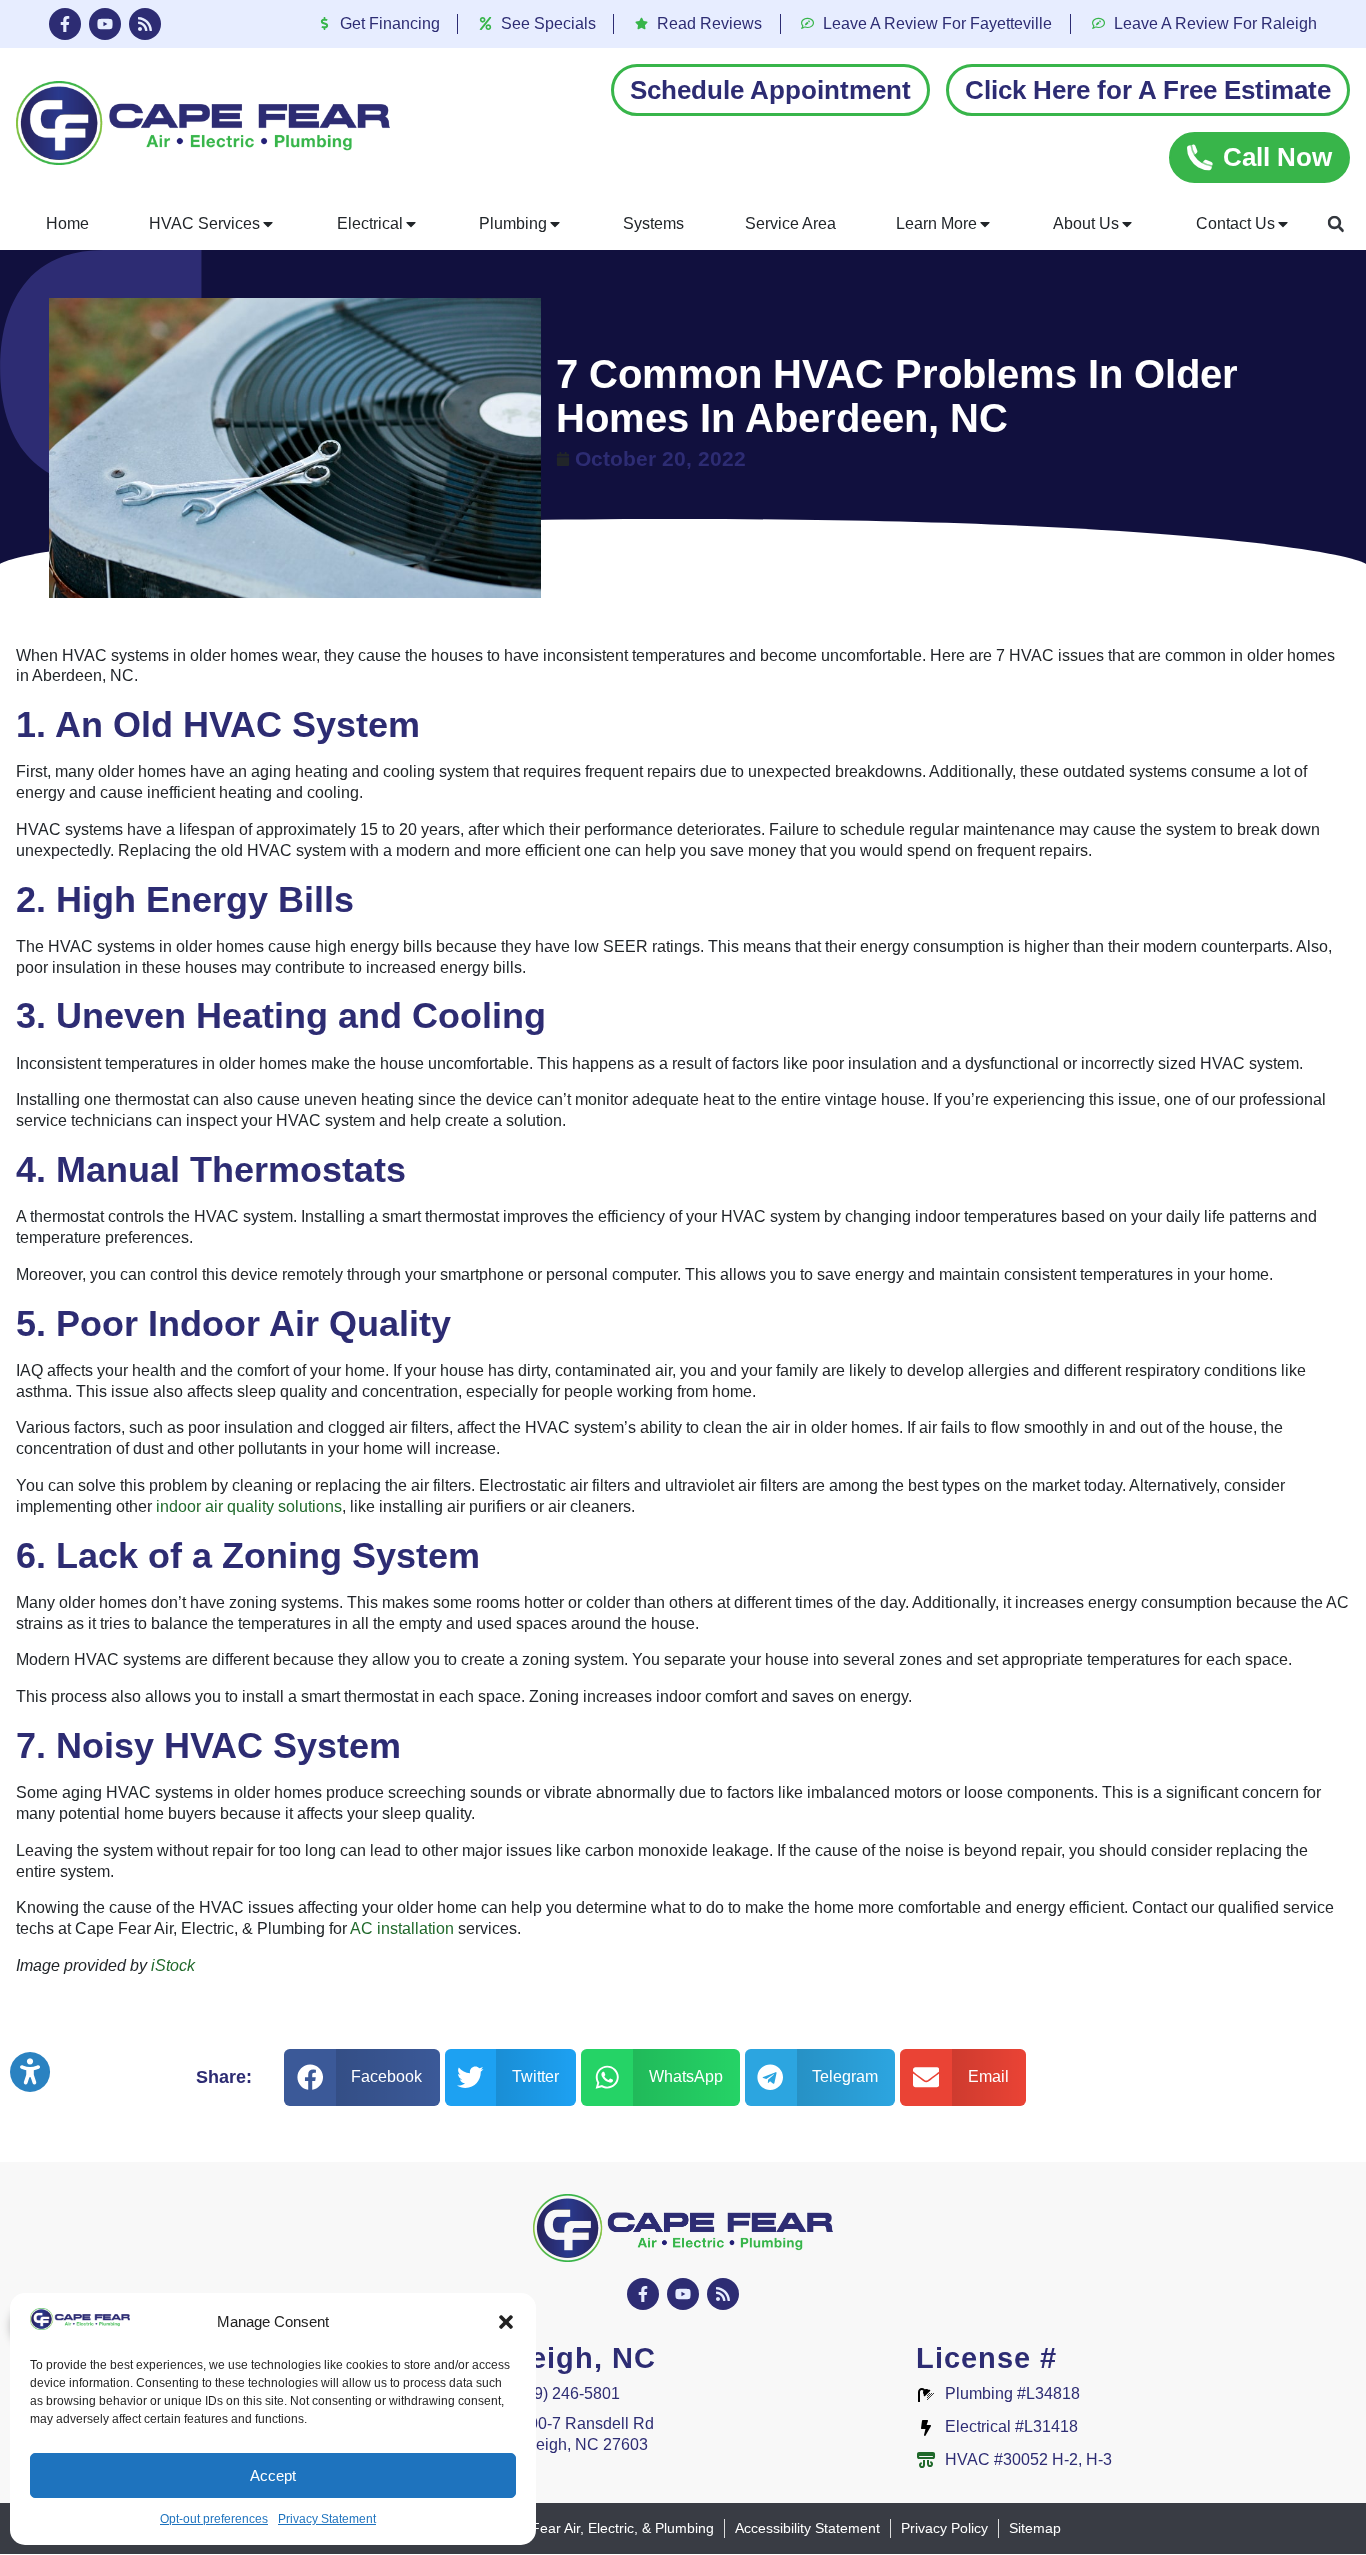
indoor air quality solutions (249, 1506)
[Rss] (145, 24)
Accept (273, 2475)
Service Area (790, 223)
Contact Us (1235, 223)
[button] (506, 2322)
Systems (653, 223)
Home (67, 223)
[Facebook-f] (65, 24)
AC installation (402, 1928)
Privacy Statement (327, 2519)
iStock (173, 1965)
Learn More (936, 223)
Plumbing (513, 223)
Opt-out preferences (214, 2519)
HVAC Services (204, 223)
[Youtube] (105, 24)
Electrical (370, 223)
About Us (1086, 223)
